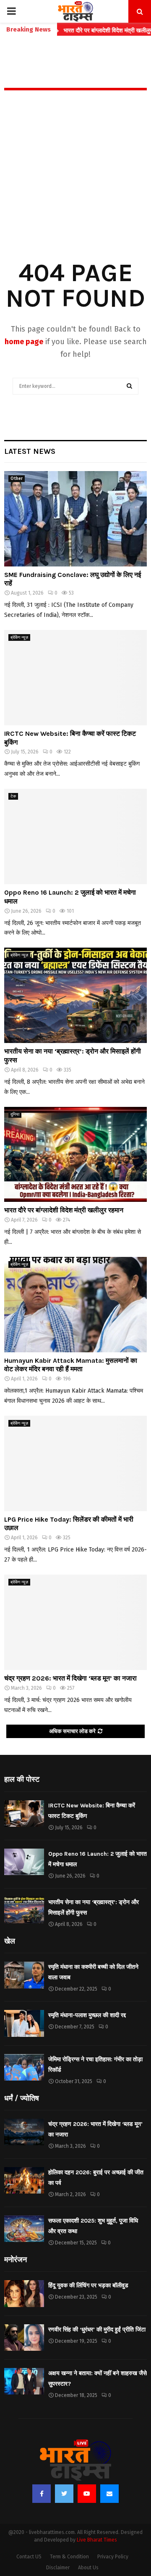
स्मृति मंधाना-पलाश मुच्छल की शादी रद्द (87, 2015)
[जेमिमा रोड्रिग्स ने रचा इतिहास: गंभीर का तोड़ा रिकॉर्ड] (24, 2067)
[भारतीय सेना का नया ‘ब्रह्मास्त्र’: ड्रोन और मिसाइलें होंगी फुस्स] (75, 995)
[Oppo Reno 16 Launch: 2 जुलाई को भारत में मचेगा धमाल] (75, 836)
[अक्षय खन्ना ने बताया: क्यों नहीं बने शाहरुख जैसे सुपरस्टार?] (24, 2381)
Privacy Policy (113, 2557)
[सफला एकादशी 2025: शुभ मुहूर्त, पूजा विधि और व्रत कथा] (24, 2229)
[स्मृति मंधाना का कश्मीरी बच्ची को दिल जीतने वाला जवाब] (24, 1975)
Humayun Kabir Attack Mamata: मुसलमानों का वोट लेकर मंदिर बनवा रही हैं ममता (71, 1365)
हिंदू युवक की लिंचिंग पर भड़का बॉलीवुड (88, 2285)
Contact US (29, 2557)
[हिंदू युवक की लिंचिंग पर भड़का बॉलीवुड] (24, 2293)
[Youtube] (87, 2494)
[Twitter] (64, 2494)
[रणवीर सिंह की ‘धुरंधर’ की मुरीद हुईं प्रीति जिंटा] (24, 2338)
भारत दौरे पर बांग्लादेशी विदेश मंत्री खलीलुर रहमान (64, 1210)
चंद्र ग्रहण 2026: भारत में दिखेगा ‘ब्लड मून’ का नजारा (70, 1678)
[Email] (109, 2494)
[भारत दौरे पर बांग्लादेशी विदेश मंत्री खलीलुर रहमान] (75, 1155)
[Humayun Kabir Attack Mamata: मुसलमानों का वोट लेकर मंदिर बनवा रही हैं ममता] (75, 1305)
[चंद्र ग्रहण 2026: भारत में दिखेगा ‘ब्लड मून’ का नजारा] (75, 1622)
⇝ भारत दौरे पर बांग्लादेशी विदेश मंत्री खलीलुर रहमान (89, 30)
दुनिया (15, 1114)
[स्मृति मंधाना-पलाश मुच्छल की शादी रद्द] (24, 2023)
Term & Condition (69, 2557)
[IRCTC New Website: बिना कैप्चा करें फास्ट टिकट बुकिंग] (75, 678)
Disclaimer (58, 2568)
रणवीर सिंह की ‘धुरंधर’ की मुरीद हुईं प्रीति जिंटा (97, 2330)
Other (17, 479)
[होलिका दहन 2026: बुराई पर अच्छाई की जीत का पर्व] (24, 2180)
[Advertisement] (75, 187)
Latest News (30, 451)
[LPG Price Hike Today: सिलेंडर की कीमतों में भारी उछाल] (75, 1463)
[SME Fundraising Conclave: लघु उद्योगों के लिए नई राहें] (75, 519)
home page (24, 342)
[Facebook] (42, 2494)
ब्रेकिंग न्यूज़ (19, 637)
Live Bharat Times (97, 2540)
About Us (88, 2568)
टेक (13, 796)
